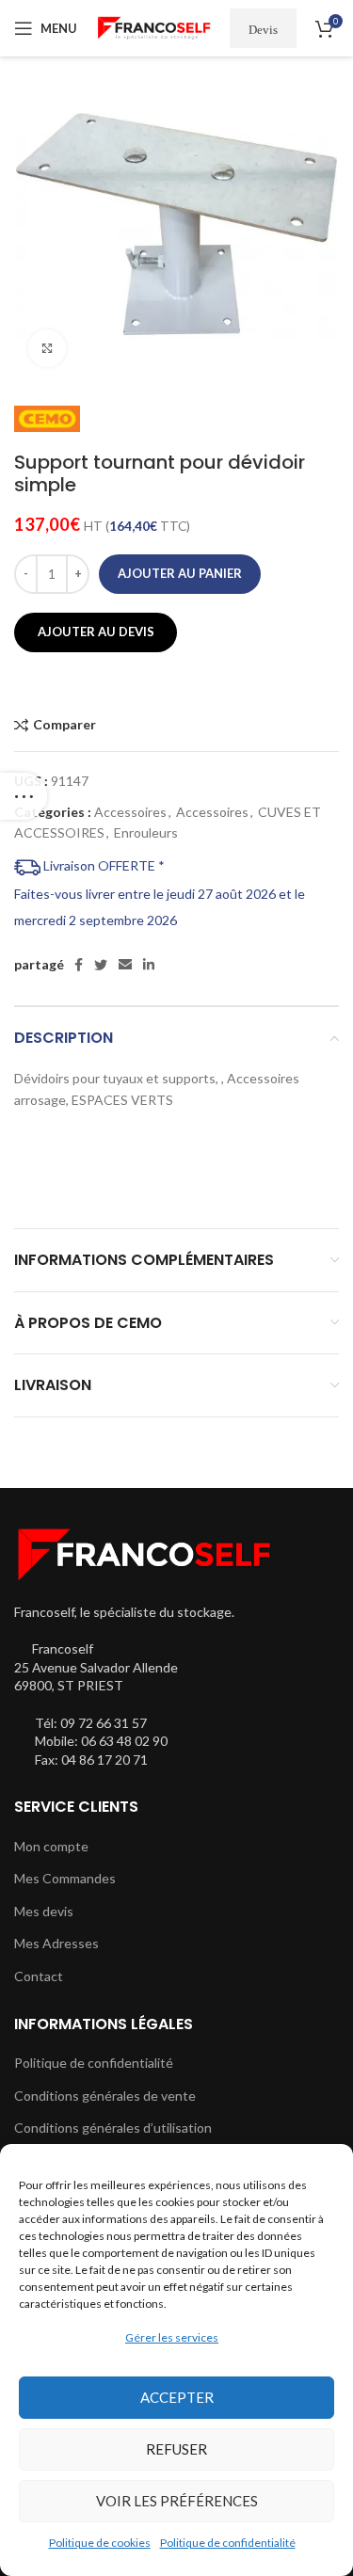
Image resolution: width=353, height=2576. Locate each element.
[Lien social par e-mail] (125, 965)
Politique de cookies (100, 2543)
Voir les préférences (177, 2501)
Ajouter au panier (180, 573)
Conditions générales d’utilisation (113, 2128)
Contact (39, 1976)
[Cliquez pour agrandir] (47, 348)
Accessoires (130, 812)
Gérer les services (172, 2337)
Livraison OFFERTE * (103, 865)
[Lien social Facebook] (79, 965)
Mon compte (51, 1846)
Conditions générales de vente (105, 2096)
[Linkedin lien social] (149, 965)
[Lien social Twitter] (101, 965)
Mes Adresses (56, 1943)
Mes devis (44, 1911)
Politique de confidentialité (228, 2543)
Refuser (176, 2449)
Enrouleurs (146, 832)
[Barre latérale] (24, 796)
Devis (263, 29)
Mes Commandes (65, 1878)
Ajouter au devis (96, 632)
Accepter (177, 2397)
